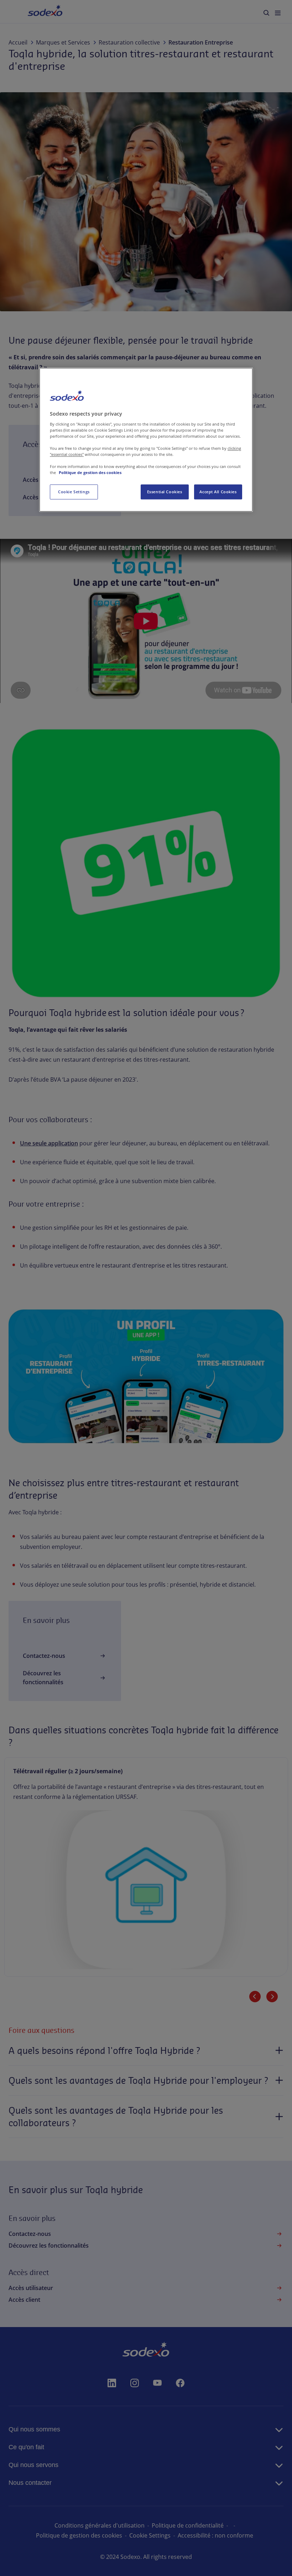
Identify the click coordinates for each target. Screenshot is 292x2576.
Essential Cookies (165, 492)
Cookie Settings (74, 492)
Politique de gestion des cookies (90, 472)
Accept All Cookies (218, 492)
